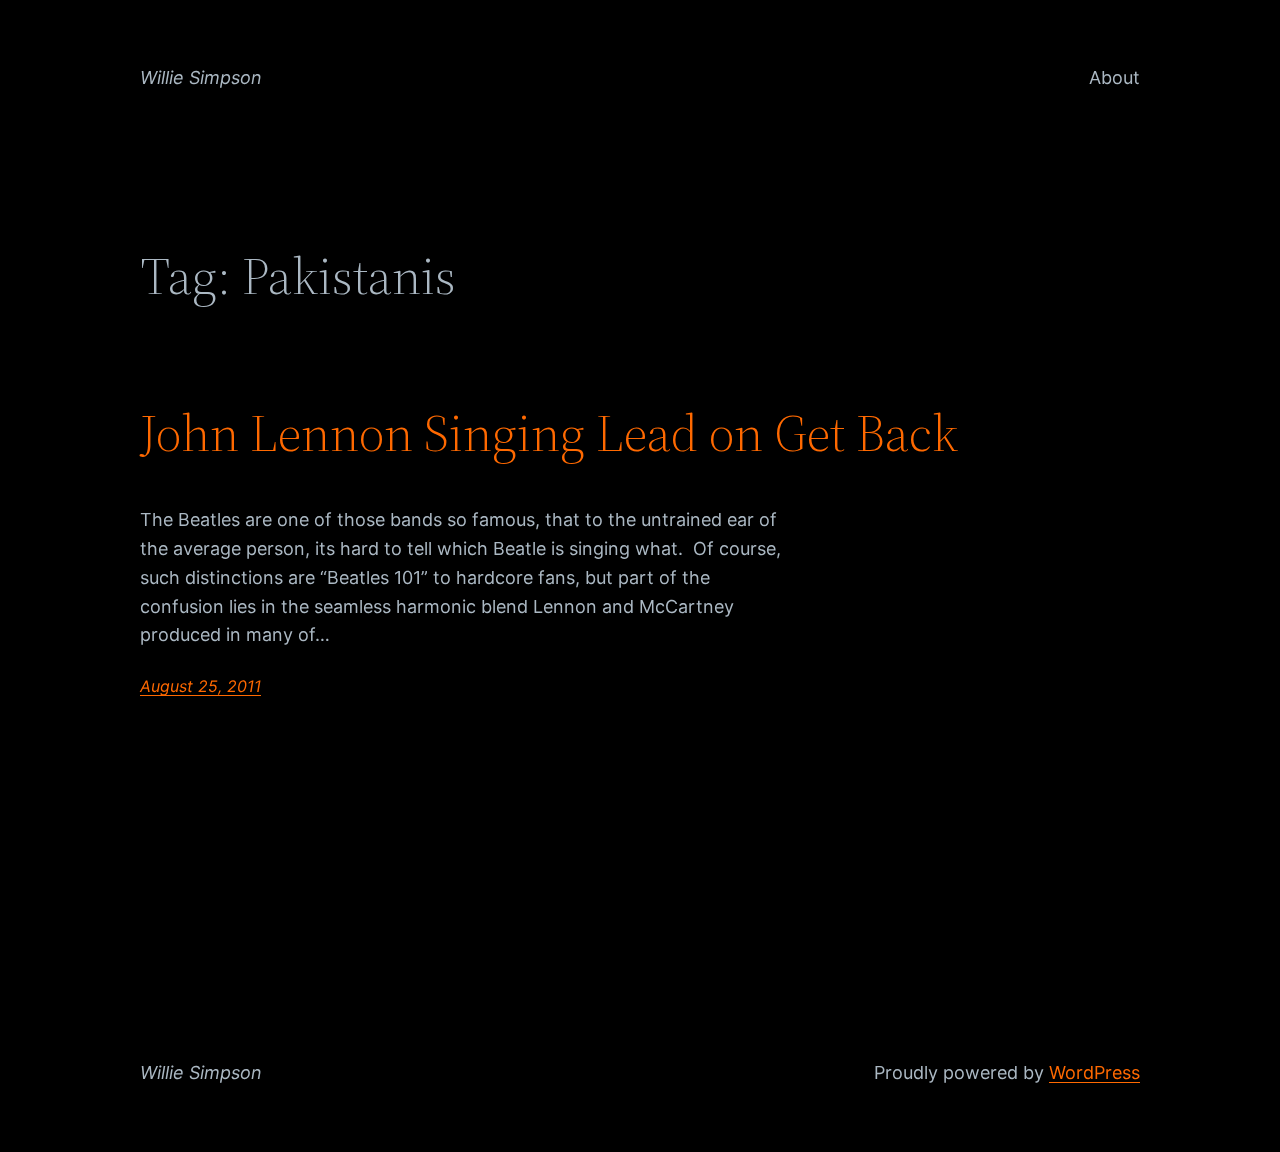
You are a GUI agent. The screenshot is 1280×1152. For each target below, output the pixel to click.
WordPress (1094, 1072)
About (1114, 77)
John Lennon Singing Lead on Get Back (549, 433)
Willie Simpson (201, 77)
